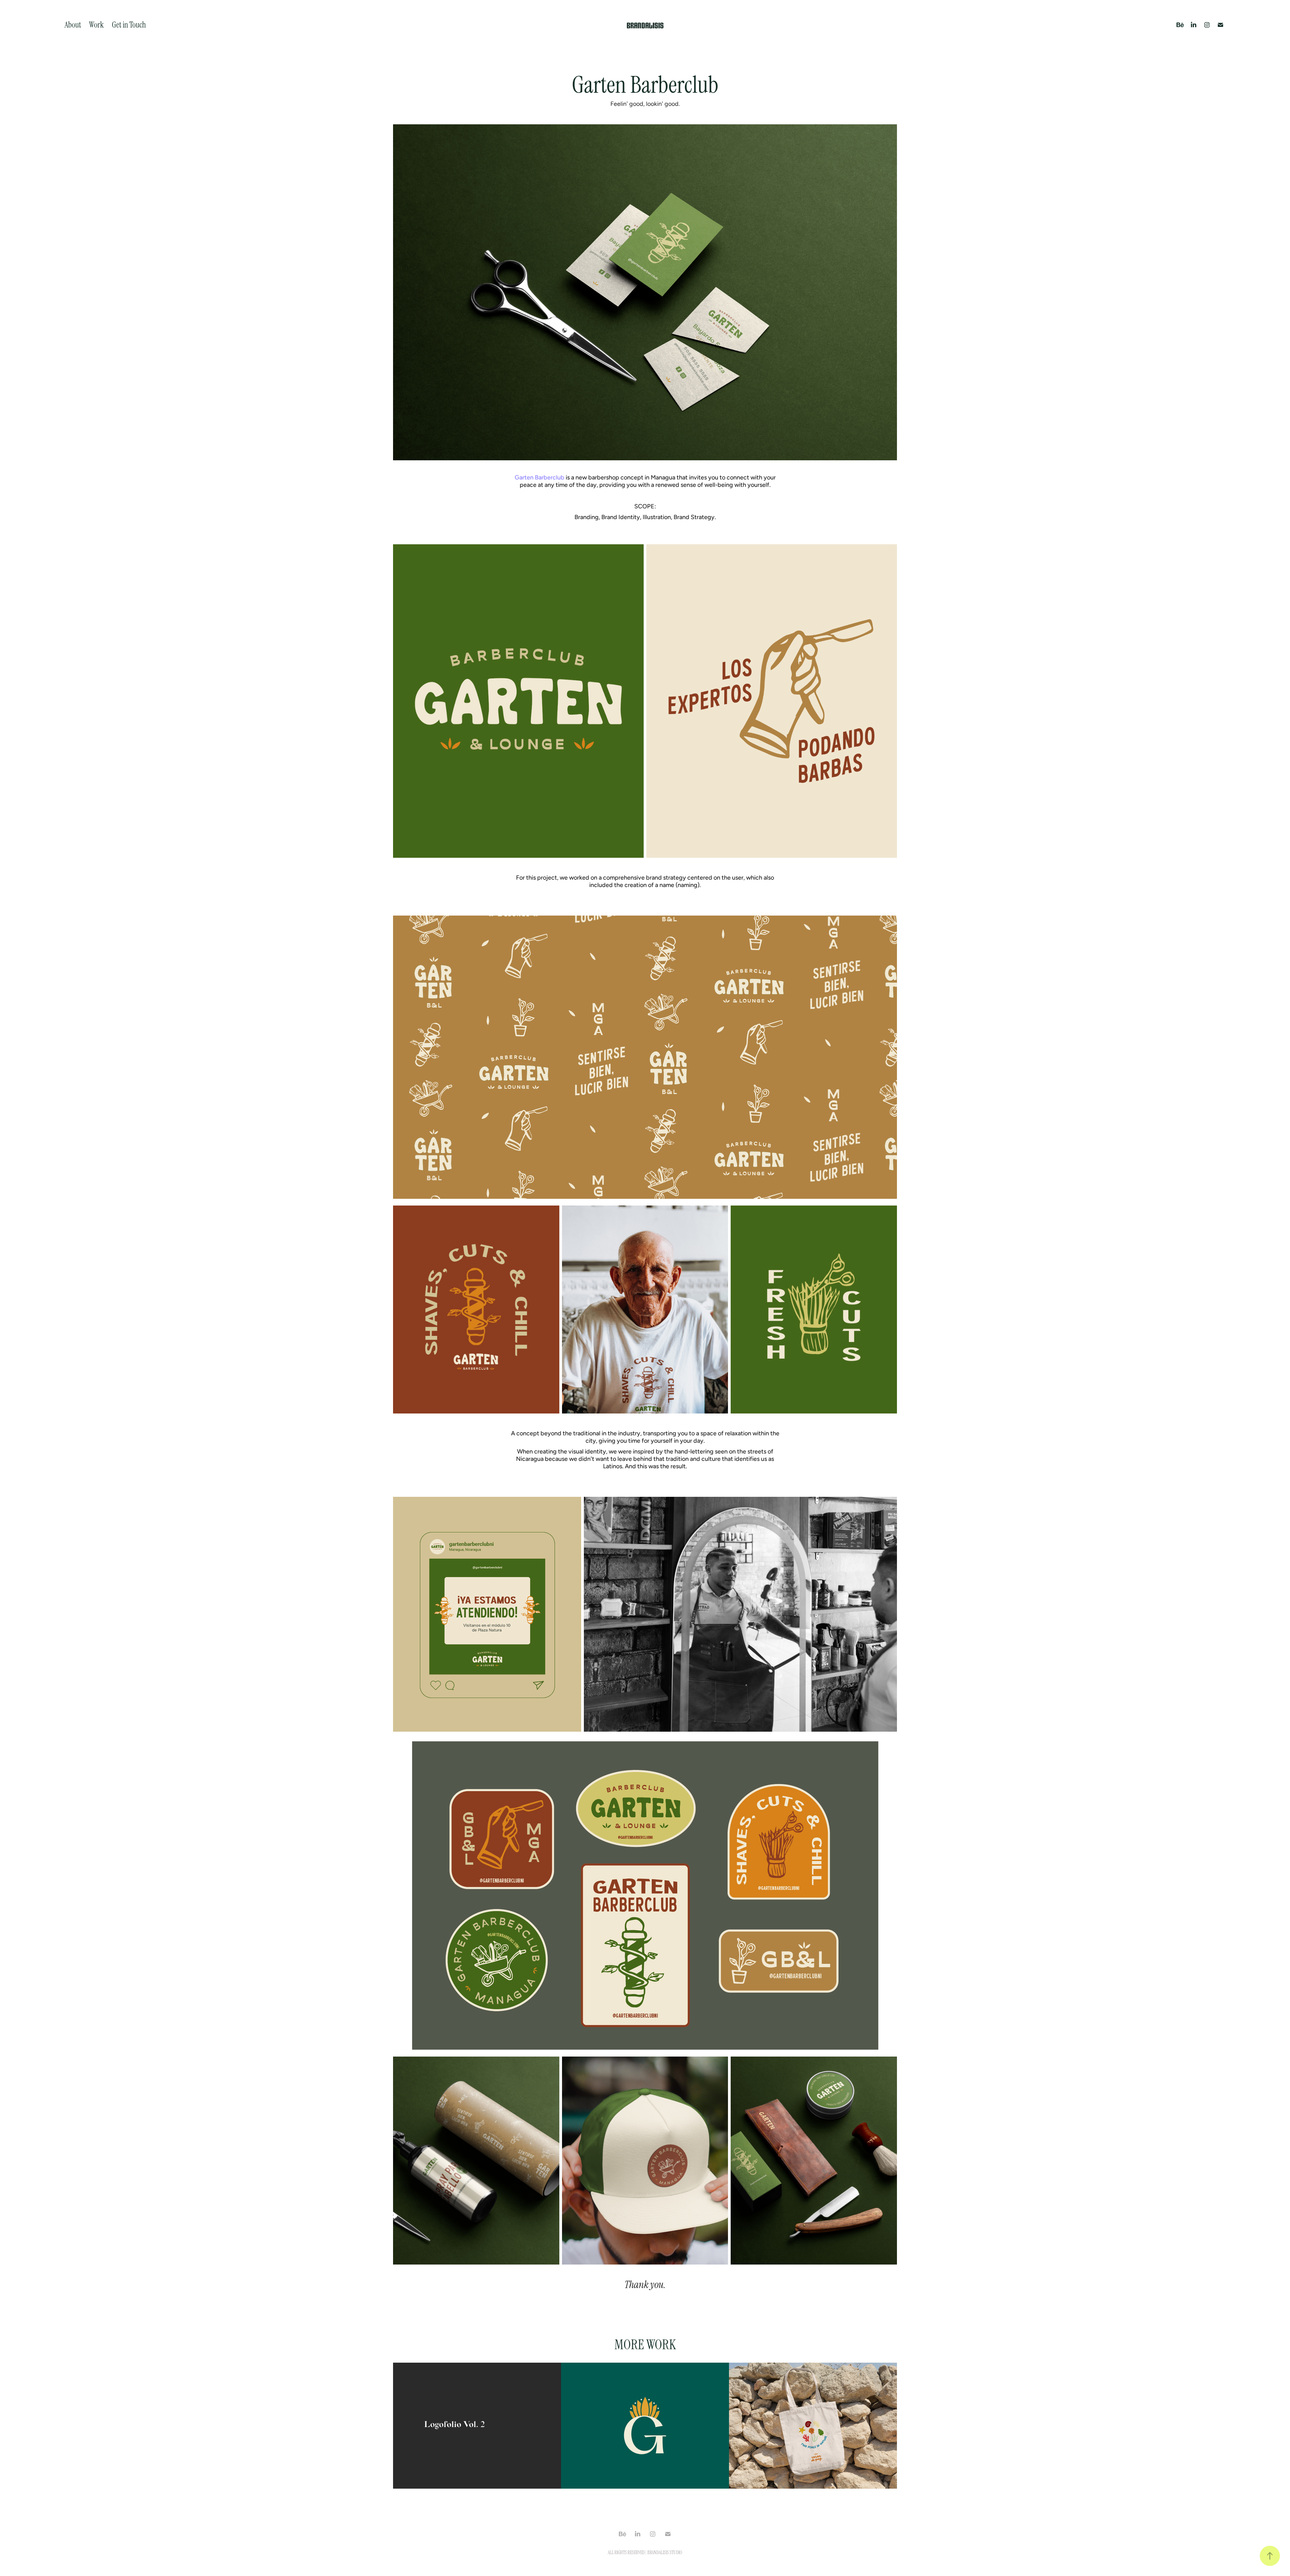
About (73, 25)
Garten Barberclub (540, 477)
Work (96, 25)
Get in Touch (129, 25)
